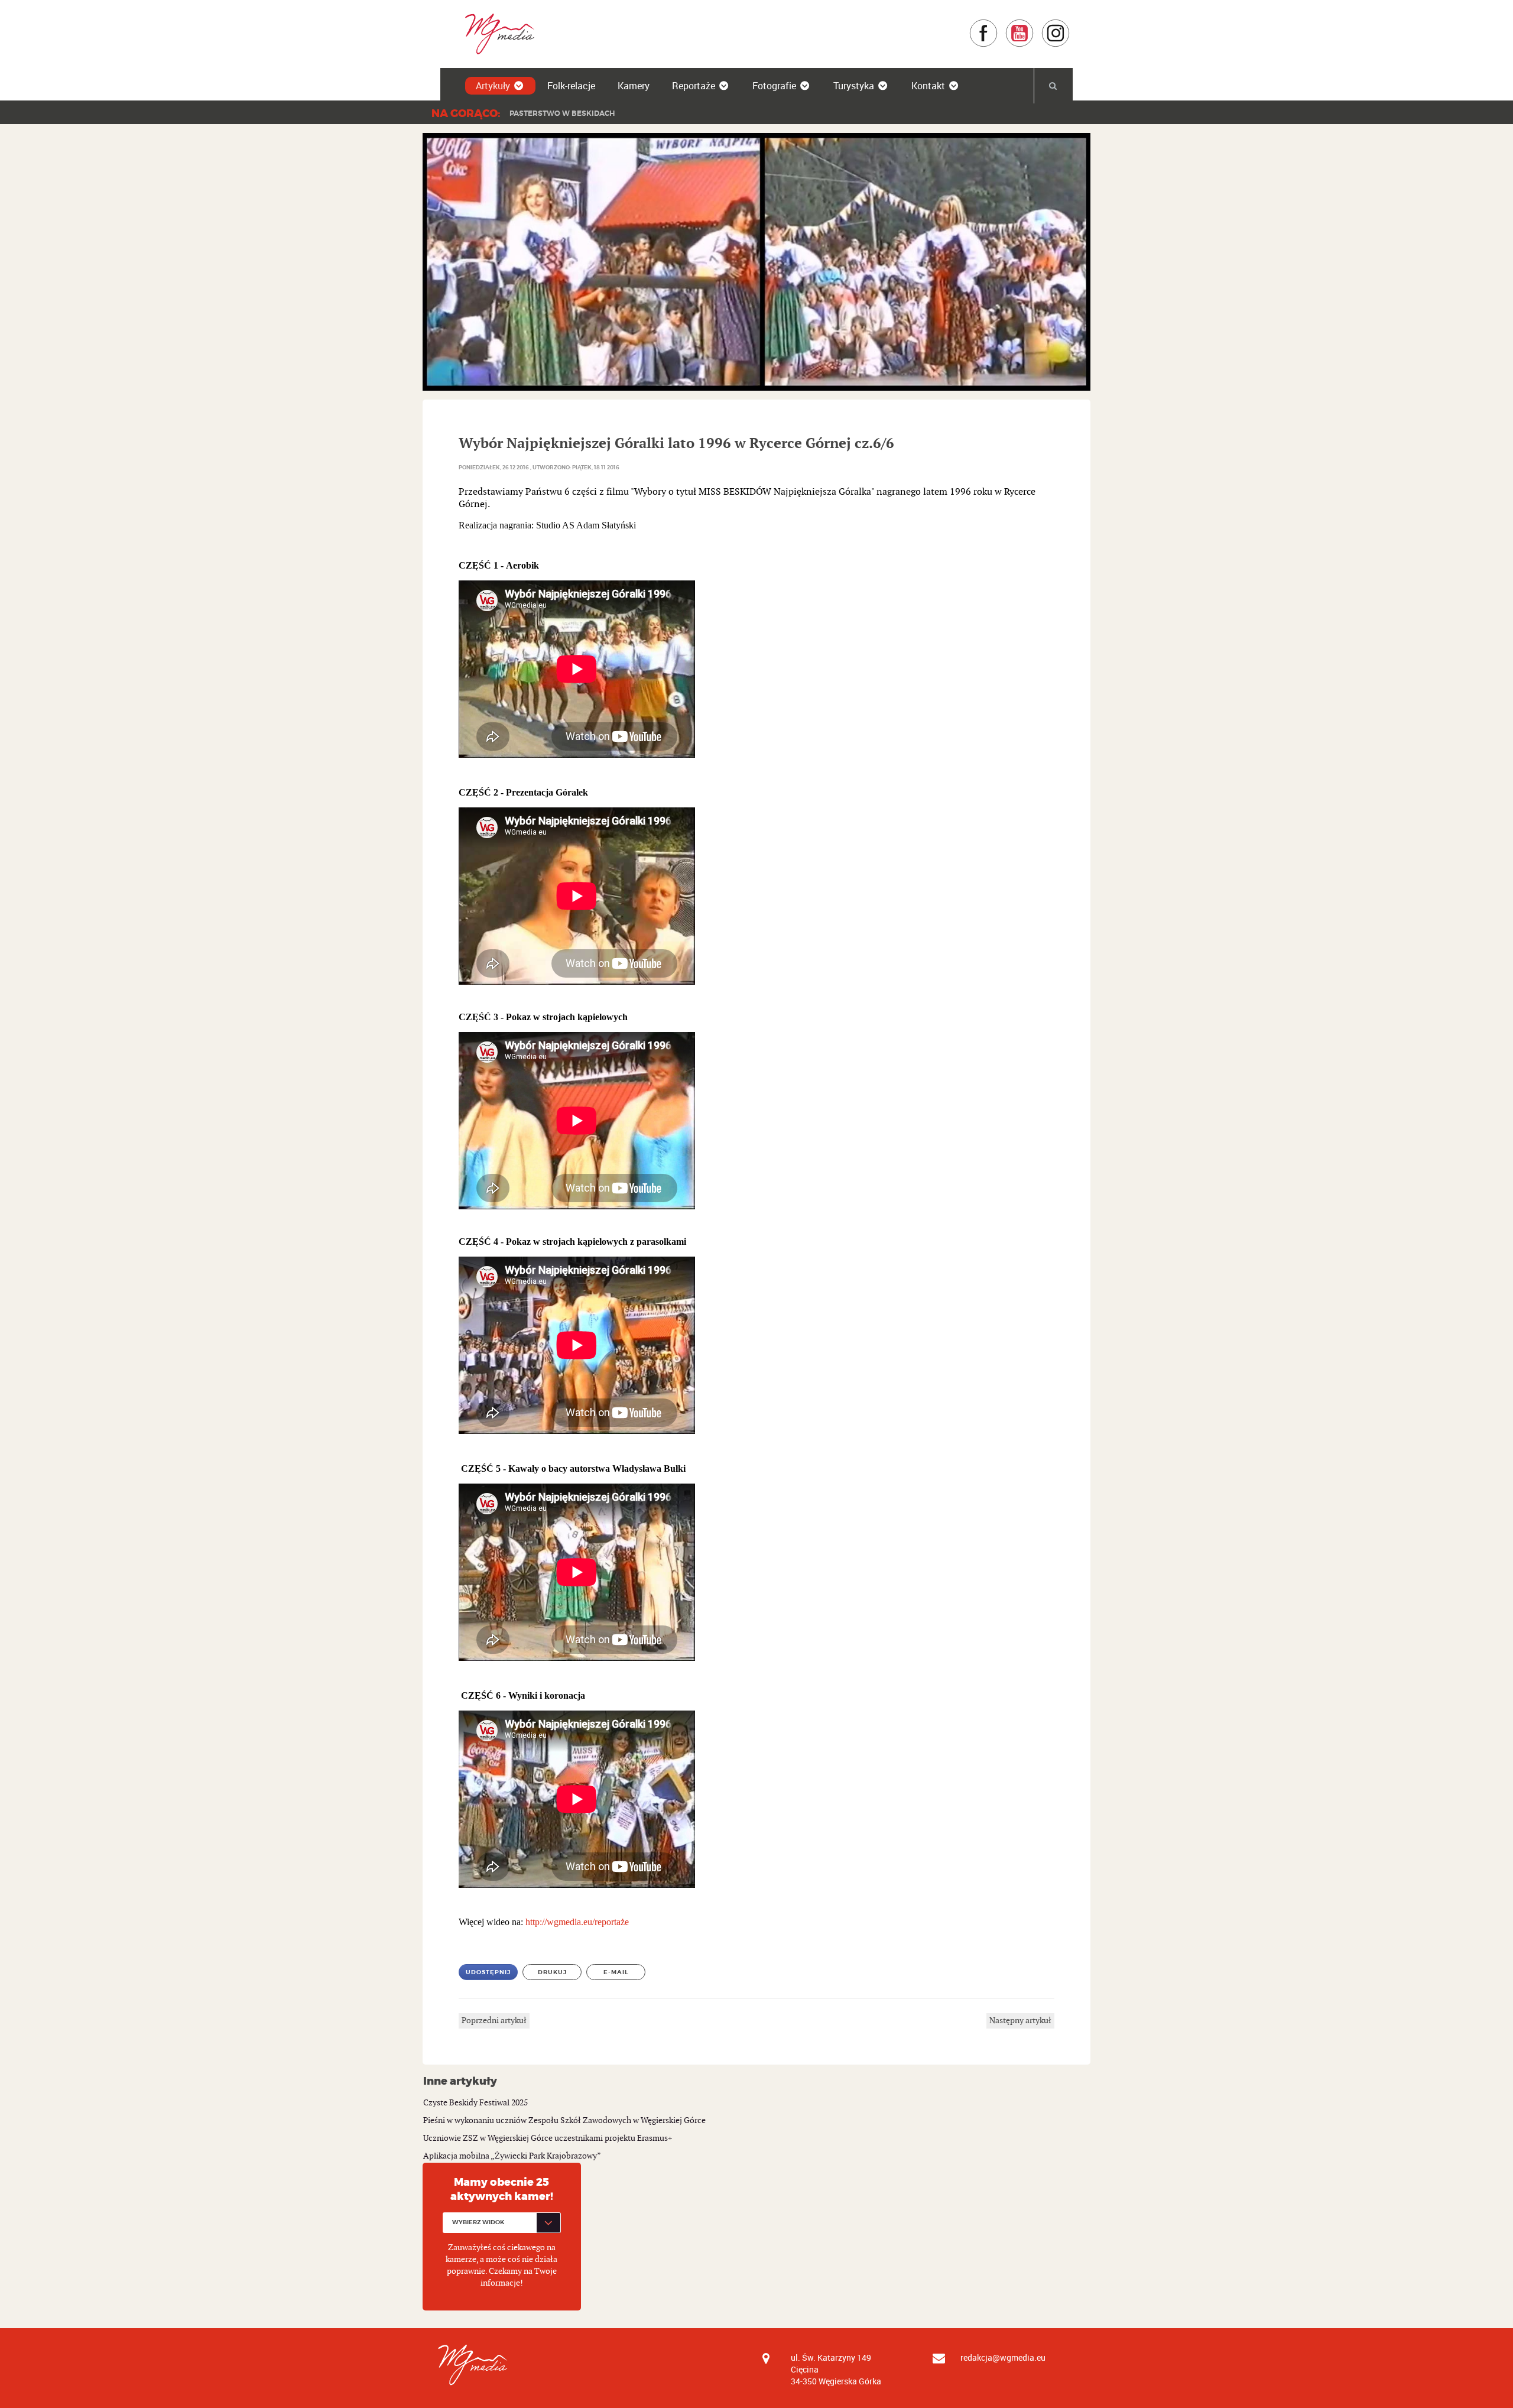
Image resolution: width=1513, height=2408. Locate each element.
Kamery (634, 86)
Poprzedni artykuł (494, 2021)
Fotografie (774, 86)
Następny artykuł (1020, 2021)
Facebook (998, 25)
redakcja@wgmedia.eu (1003, 2357)
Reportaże (694, 86)
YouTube (1034, 25)
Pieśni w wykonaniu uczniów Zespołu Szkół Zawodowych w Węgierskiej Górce (564, 2120)
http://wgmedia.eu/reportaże (577, 1922)
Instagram (1070, 25)
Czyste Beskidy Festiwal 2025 (475, 2103)
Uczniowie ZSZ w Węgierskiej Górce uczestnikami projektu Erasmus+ (548, 2138)
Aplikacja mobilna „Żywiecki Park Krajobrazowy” (512, 2156)
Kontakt (928, 86)
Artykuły (493, 86)
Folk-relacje (571, 86)
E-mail (616, 1972)
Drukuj (552, 1972)
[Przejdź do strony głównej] (496, 33)
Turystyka (854, 86)
